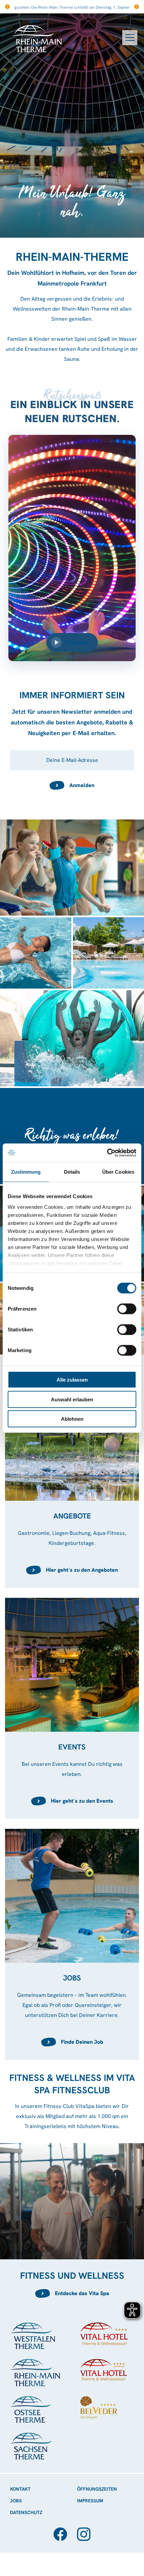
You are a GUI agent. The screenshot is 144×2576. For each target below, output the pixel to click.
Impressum (90, 2501)
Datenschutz (26, 2512)
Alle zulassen (72, 1380)
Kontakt (20, 2489)
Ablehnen (72, 1419)
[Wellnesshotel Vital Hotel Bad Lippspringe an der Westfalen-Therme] (107, 2334)
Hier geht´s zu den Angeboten (82, 1570)
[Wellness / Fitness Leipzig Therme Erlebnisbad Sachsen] (72, 2446)
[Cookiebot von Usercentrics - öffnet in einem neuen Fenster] (107, 1153)
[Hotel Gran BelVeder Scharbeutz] (107, 2407)
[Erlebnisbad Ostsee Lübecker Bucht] (37, 2409)
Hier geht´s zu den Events (82, 1801)
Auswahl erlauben (72, 1399)
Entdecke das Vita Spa (82, 2293)
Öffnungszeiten (97, 2489)
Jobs (16, 2501)
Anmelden (82, 785)
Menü (130, 38)
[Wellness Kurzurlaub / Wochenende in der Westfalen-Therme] (37, 2336)
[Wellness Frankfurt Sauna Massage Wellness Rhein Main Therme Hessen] (37, 2373)
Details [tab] (72, 1172)
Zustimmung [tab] (26, 1172)
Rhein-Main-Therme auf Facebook (60, 2534)
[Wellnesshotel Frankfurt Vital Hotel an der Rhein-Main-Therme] (107, 2370)
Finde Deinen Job (82, 2042)
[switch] (127, 1309)
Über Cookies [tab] (118, 1172)
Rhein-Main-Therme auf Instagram (84, 2534)
